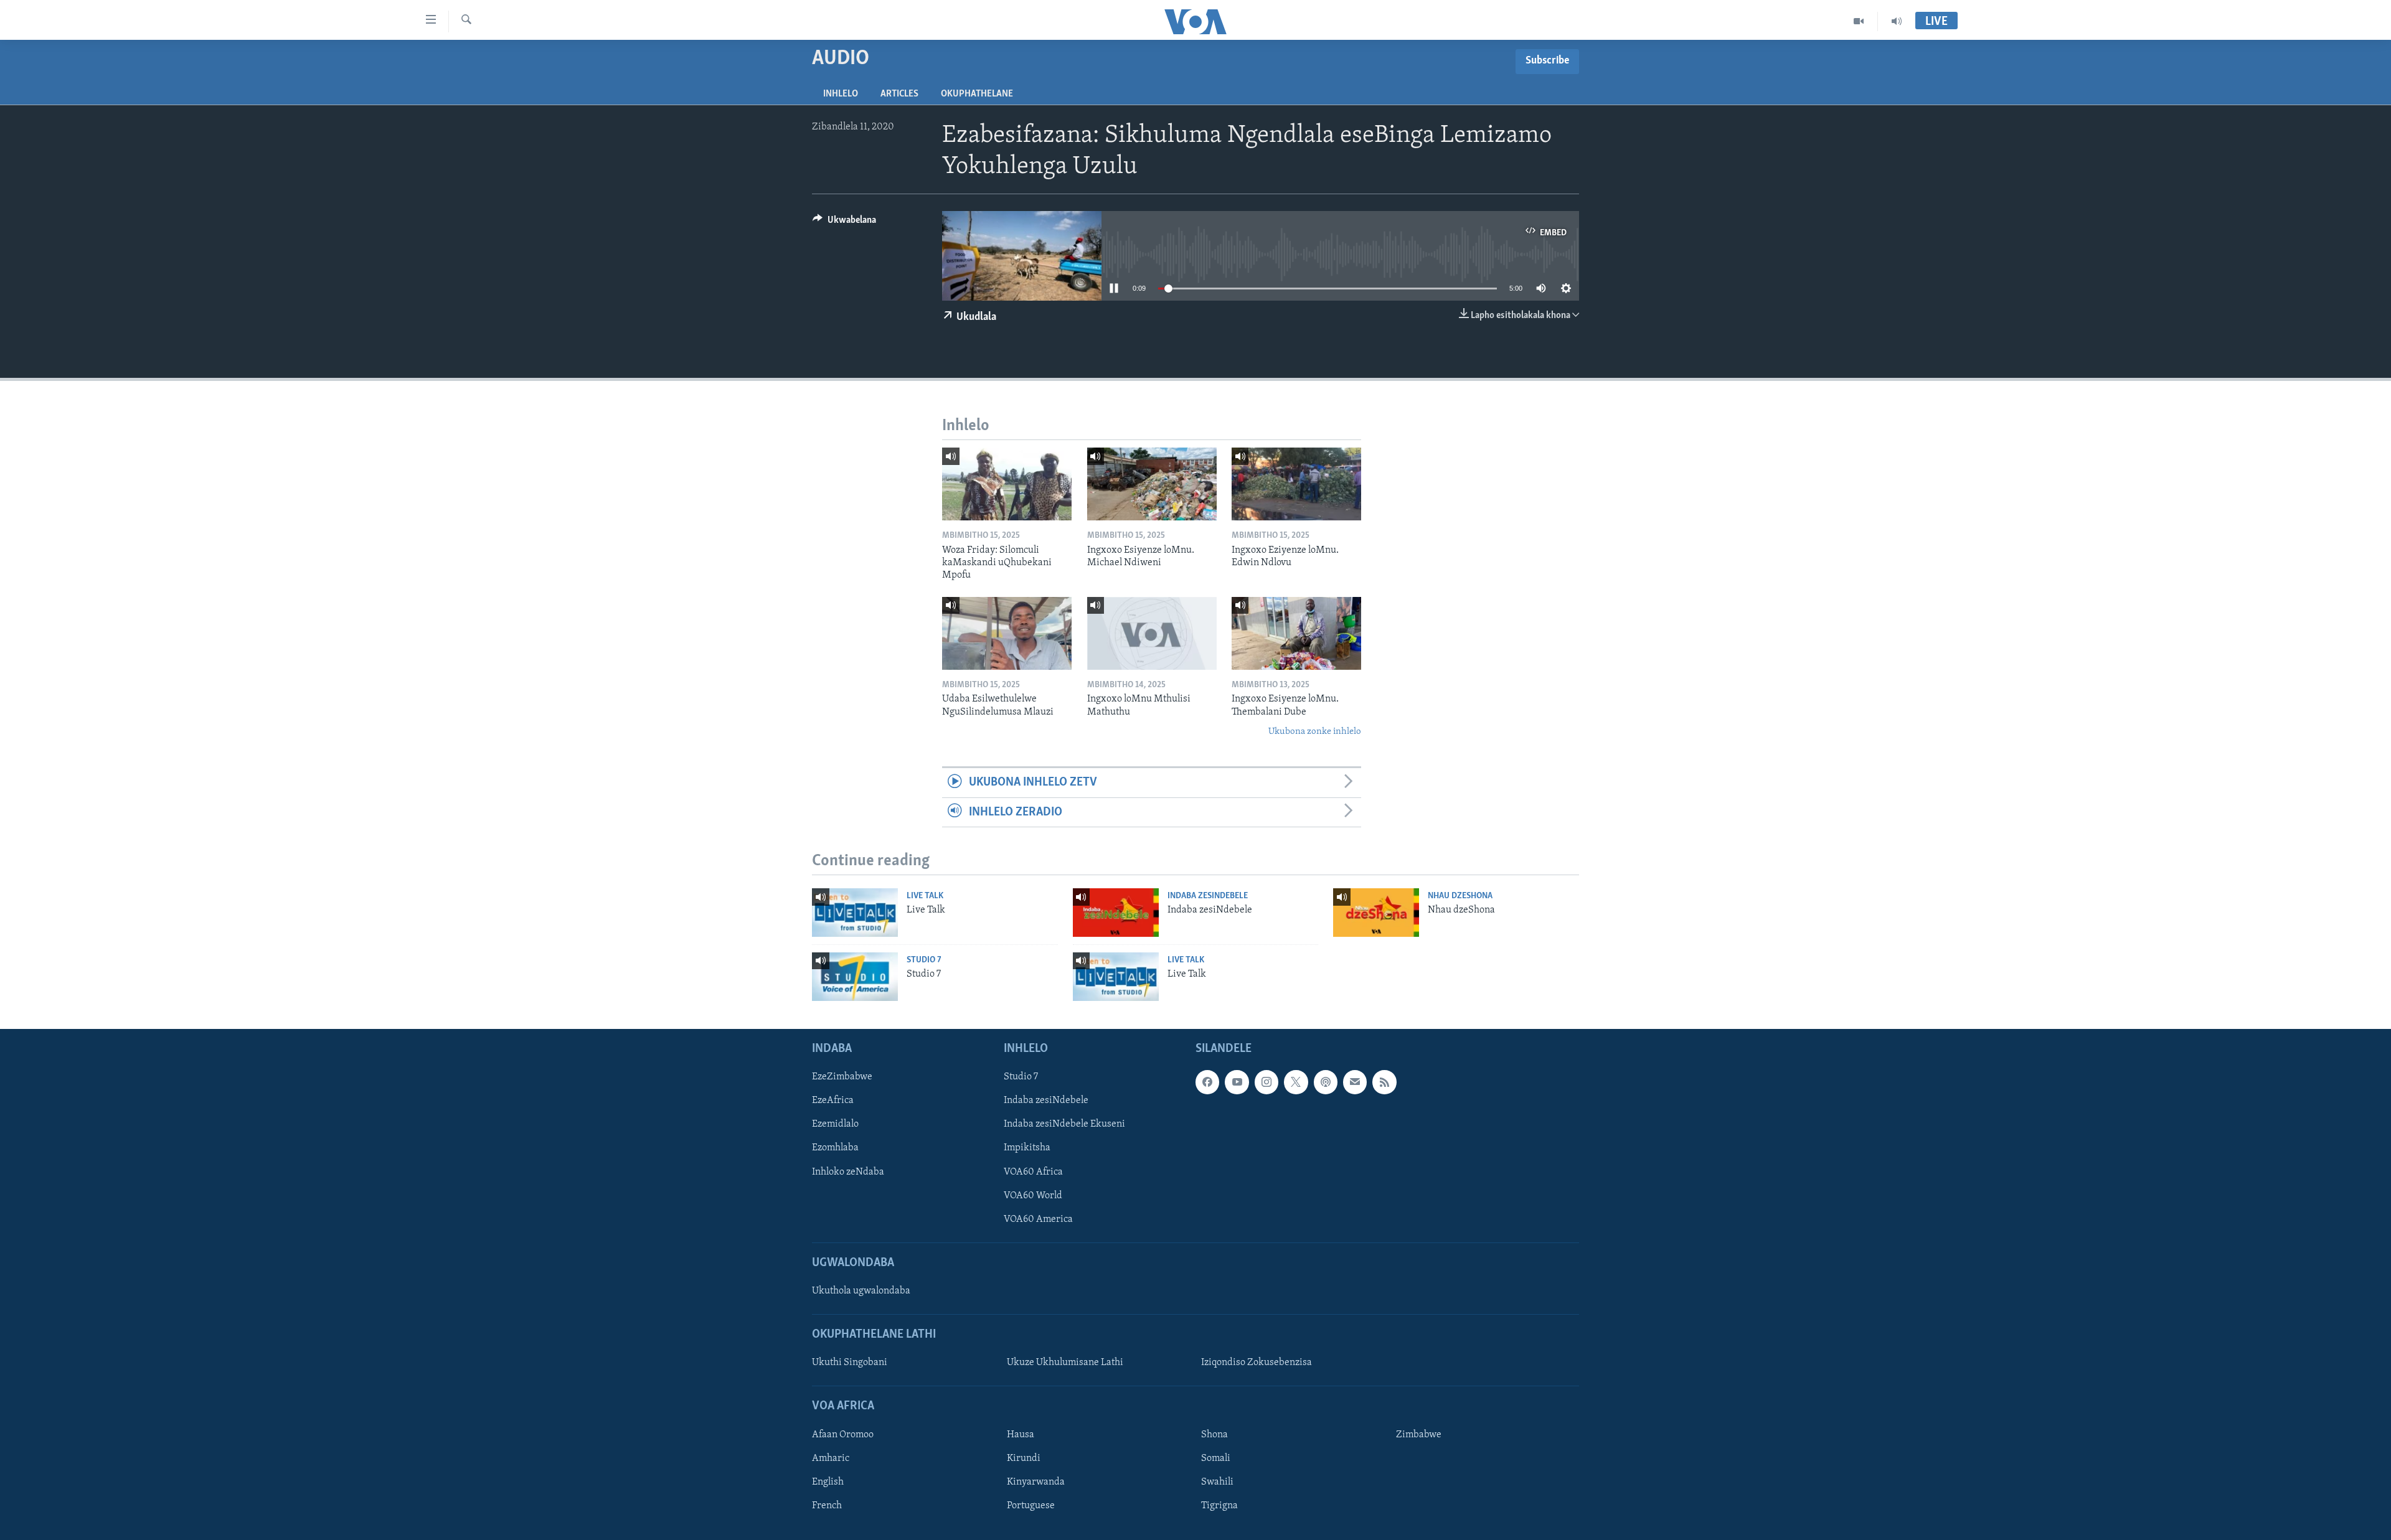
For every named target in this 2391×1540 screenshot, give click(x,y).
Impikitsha (1027, 1148)
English (828, 1482)
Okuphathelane (977, 94)
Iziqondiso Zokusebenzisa (1257, 1363)
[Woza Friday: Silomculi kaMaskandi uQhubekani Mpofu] (1007, 484)
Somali (1216, 1458)
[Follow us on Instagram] (1266, 1082)
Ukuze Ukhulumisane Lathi (1065, 1363)
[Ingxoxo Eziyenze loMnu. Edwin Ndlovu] (1296, 484)
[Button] (844, 223)
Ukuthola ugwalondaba (861, 1291)
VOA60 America (1038, 1219)
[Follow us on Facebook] (1207, 1082)
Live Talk (925, 896)
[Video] (1859, 21)
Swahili (1217, 1482)
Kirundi (1024, 1458)
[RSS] (1384, 1082)
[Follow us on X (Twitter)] (1296, 1082)
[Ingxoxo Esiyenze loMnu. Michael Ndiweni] (1152, 484)
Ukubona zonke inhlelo (1315, 732)
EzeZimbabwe (842, 1078)
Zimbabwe (1419, 1435)
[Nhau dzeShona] (1376, 913)
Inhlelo (841, 94)
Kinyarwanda (1036, 1482)
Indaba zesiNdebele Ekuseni (1064, 1125)
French (827, 1506)
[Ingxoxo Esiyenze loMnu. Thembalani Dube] (1296, 633)
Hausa (1021, 1435)
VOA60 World (1033, 1196)
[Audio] (1897, 21)
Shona (1214, 1435)
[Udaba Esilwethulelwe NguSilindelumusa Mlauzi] (1007, 633)
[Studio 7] (855, 977)
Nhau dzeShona (1460, 896)
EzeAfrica (833, 1101)
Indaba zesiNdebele (1208, 896)
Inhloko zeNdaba (848, 1172)
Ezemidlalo (835, 1125)
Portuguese (1031, 1506)
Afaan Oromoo (843, 1435)
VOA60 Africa (1033, 1172)
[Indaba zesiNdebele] (1116, 913)
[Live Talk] (855, 913)
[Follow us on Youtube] (1237, 1082)
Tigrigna (1219, 1506)
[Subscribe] (1355, 1082)
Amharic (831, 1458)
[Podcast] (1326, 1082)
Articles (899, 94)
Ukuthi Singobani (850, 1363)
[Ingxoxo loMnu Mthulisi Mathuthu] (1152, 633)
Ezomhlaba (835, 1148)
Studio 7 (924, 960)
